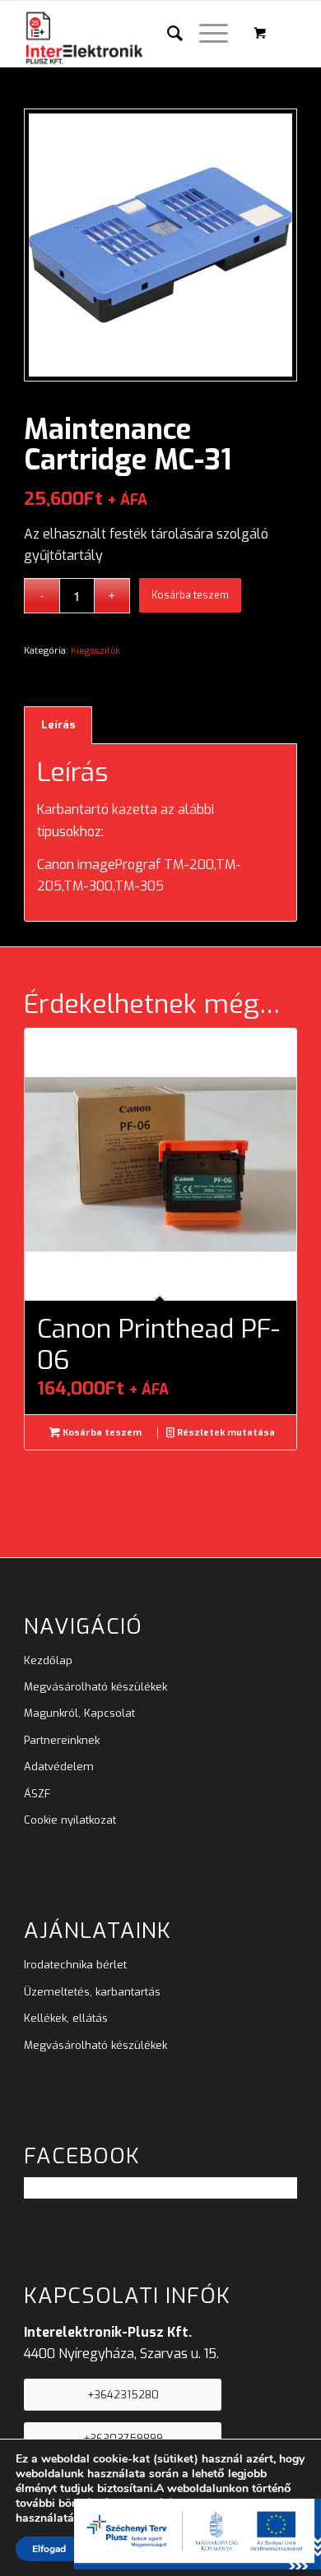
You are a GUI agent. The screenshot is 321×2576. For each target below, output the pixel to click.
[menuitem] (167, 34)
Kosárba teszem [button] (101, 1433)
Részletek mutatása (225, 1433)
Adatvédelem (59, 1767)
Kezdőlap (48, 1660)
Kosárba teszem (190, 595)
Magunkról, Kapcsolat (79, 1713)
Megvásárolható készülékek (95, 1687)
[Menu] (205, 34)
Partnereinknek (62, 1740)
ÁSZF (37, 1794)
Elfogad (49, 2549)
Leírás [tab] (58, 725)
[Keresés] (167, 34)
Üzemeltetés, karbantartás (92, 1992)
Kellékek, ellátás (66, 2018)
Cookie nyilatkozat (70, 1820)
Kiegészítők (95, 651)
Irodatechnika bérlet (75, 1965)
